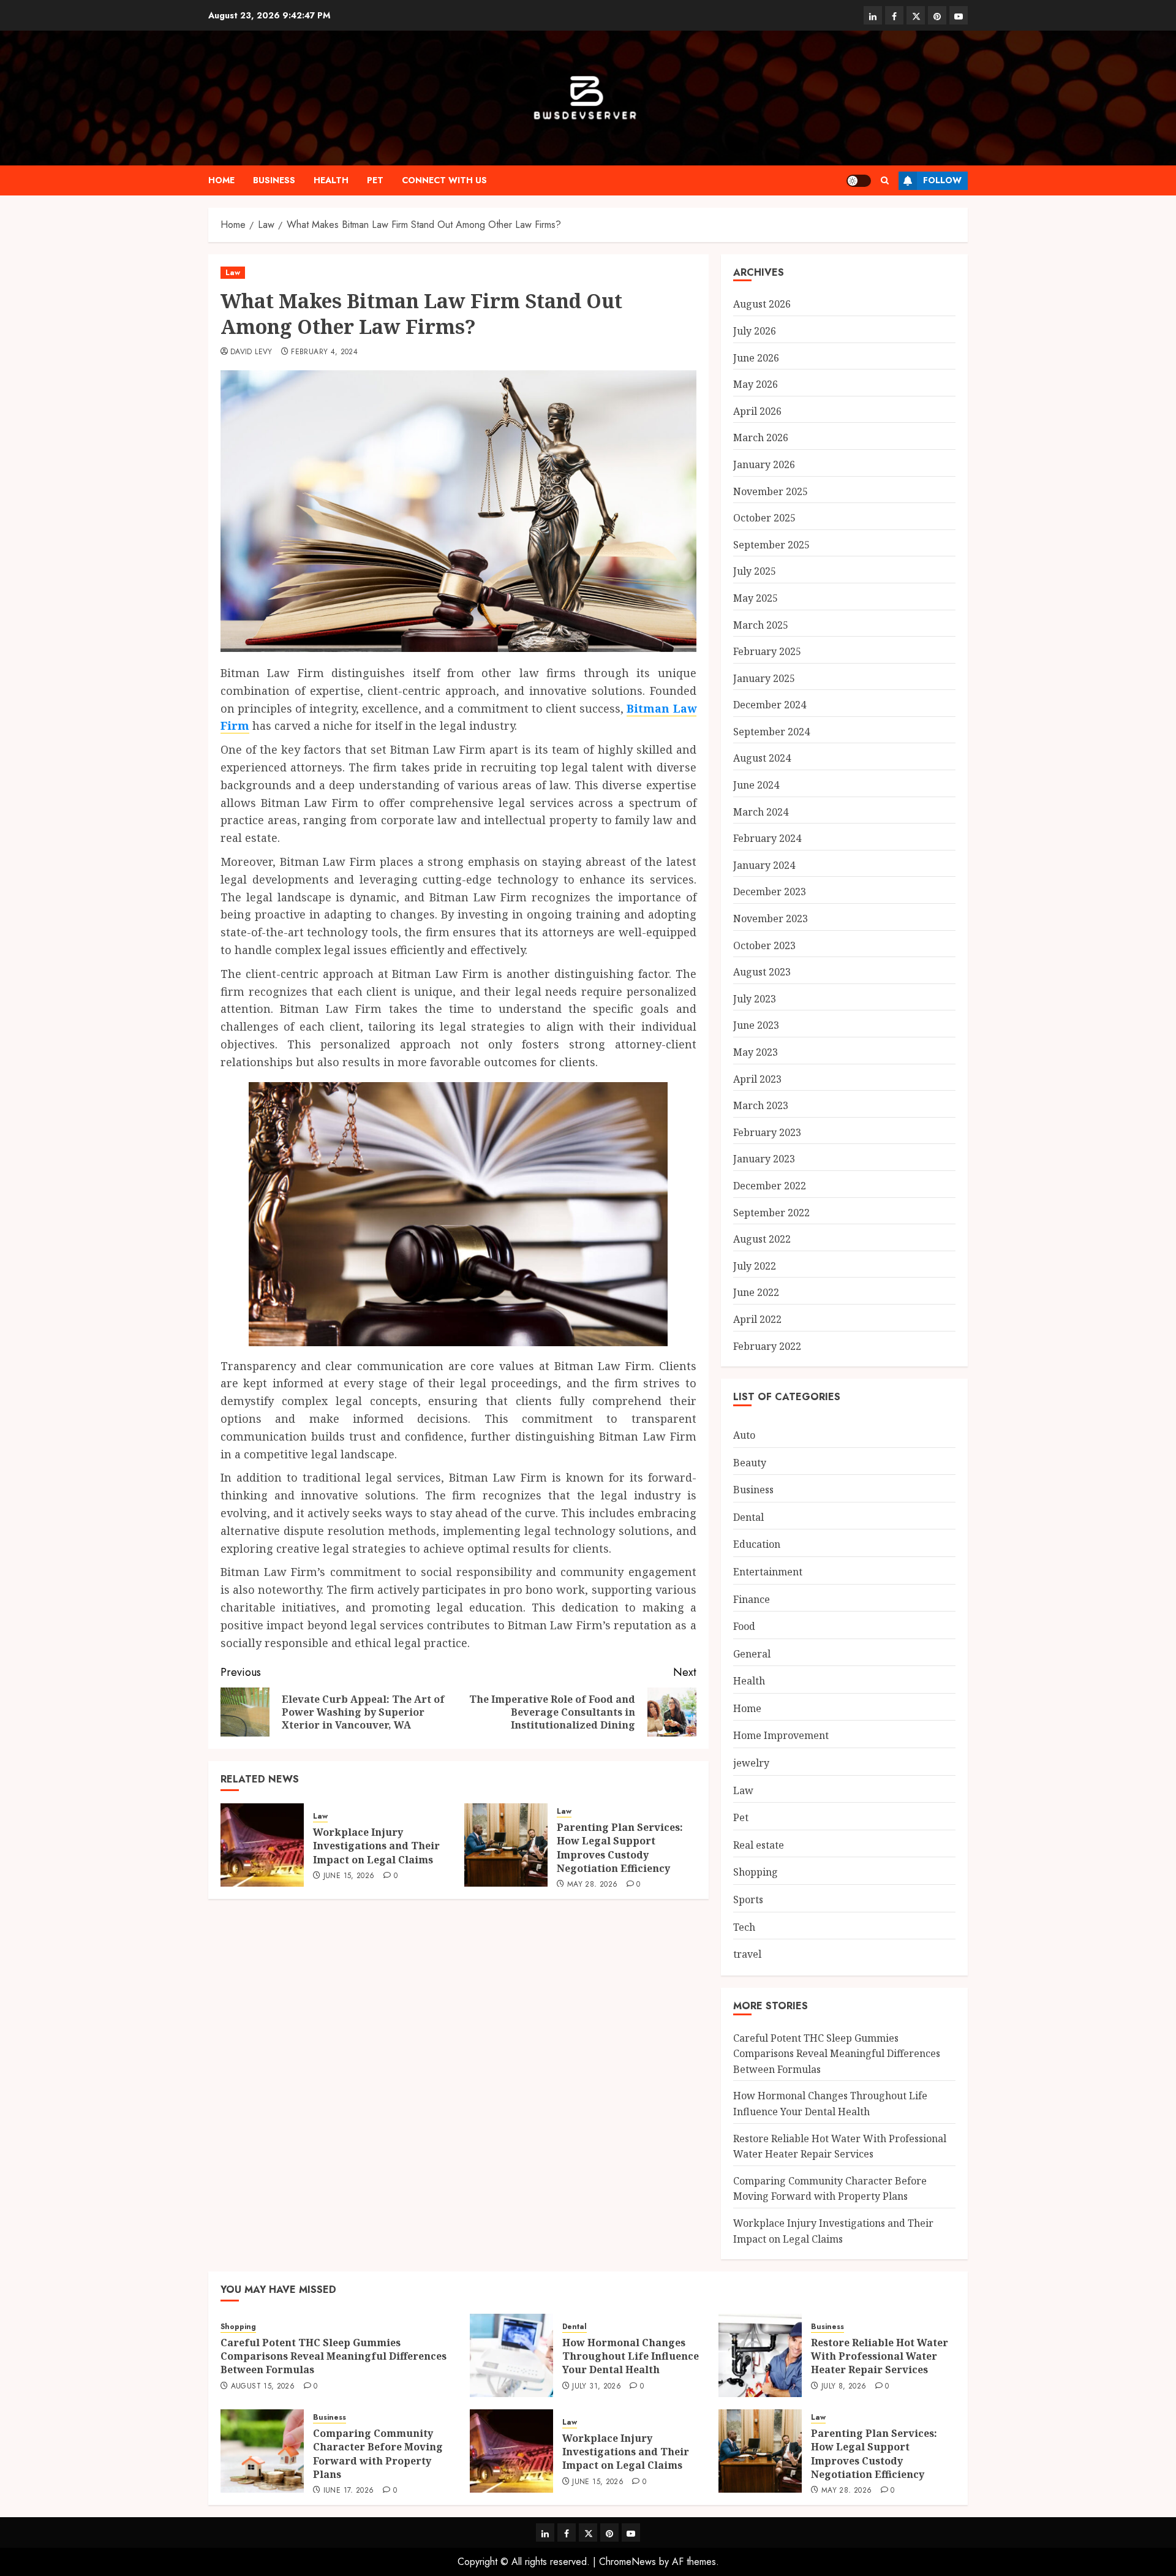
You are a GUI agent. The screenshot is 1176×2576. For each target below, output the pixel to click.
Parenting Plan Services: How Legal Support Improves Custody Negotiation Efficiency (620, 1848)
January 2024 (764, 865)
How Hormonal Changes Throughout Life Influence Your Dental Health (631, 2356)
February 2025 (767, 651)
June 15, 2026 (349, 1876)
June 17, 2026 (349, 2491)
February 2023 (767, 1132)
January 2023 (764, 1159)
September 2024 (771, 732)
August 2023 (762, 972)
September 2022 (771, 1213)
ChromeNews (628, 2562)
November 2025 (771, 491)
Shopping (756, 1872)
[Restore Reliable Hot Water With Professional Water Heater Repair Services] (760, 2355)
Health (331, 180)
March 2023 (761, 1105)
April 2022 (757, 1319)
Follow (942, 180)
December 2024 (770, 705)
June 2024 (756, 785)
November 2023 (771, 919)
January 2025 (764, 678)
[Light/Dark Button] (859, 181)
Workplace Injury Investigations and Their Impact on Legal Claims (376, 1846)
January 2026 (764, 464)
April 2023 (757, 1079)
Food (744, 1626)
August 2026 (762, 304)
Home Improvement (781, 1735)
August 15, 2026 (263, 2387)
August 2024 (762, 758)
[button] (885, 180)
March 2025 (761, 625)
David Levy (251, 352)
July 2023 (755, 999)
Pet (375, 180)
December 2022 (770, 1186)
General (752, 1654)
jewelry (751, 1763)
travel (747, 1954)
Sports (748, 1900)
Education (757, 1544)
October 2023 (764, 945)
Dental (748, 1517)
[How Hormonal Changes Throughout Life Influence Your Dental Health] (511, 2355)
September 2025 (771, 545)
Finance (752, 1599)
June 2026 (756, 358)
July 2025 (755, 571)
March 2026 (761, 438)
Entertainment (768, 1572)
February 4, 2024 (324, 352)
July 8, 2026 (844, 2387)
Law (233, 273)
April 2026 (757, 411)
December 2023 (770, 892)
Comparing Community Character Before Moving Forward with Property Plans (830, 2189)
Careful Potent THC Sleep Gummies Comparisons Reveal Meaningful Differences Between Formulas (837, 2054)
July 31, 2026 (597, 2387)
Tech (744, 1927)
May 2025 (756, 598)
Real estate (759, 1845)
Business (274, 180)
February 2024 (767, 838)
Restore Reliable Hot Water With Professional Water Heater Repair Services (880, 2356)
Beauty (750, 1463)
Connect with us (444, 180)
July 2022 (755, 1266)
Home (221, 180)
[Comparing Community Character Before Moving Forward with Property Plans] (262, 2451)
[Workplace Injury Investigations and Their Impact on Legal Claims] (262, 1845)
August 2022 (762, 1239)
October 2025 (764, 518)
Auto (744, 1435)
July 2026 (755, 331)
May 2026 (756, 384)
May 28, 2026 (592, 1885)
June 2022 (756, 1292)
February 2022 (767, 1346)
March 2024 (761, 812)
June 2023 (756, 1025)
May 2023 (756, 1052)
